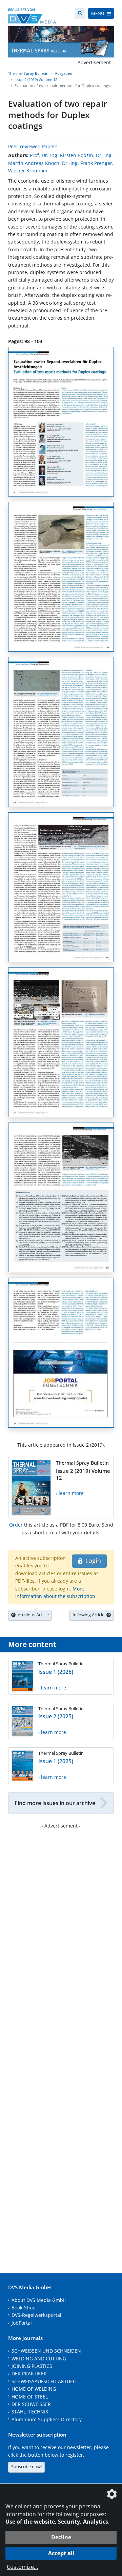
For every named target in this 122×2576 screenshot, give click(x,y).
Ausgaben (64, 73)
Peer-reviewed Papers (33, 146)
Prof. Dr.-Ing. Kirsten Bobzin (62, 155)
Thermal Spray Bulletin (28, 73)
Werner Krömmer (28, 171)
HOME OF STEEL (30, 2397)
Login (92, 1561)
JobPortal (22, 2323)
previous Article (32, 1615)
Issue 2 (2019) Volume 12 (36, 79)
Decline (61, 2537)
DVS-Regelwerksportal (36, 2315)
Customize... (22, 2567)
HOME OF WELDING (34, 2389)
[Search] (80, 13)
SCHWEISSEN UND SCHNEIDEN (46, 2351)
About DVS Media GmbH (39, 2300)
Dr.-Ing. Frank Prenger (87, 163)
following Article (89, 1615)
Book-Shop (24, 2308)
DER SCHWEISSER (31, 2404)
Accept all (61, 2553)
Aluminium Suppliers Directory (47, 2419)
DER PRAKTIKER (29, 2373)
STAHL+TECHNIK (30, 2412)
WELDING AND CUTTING (39, 2359)
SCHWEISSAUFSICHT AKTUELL (45, 2381)
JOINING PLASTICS (32, 2366)
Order (16, 1525)
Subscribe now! (26, 2466)
